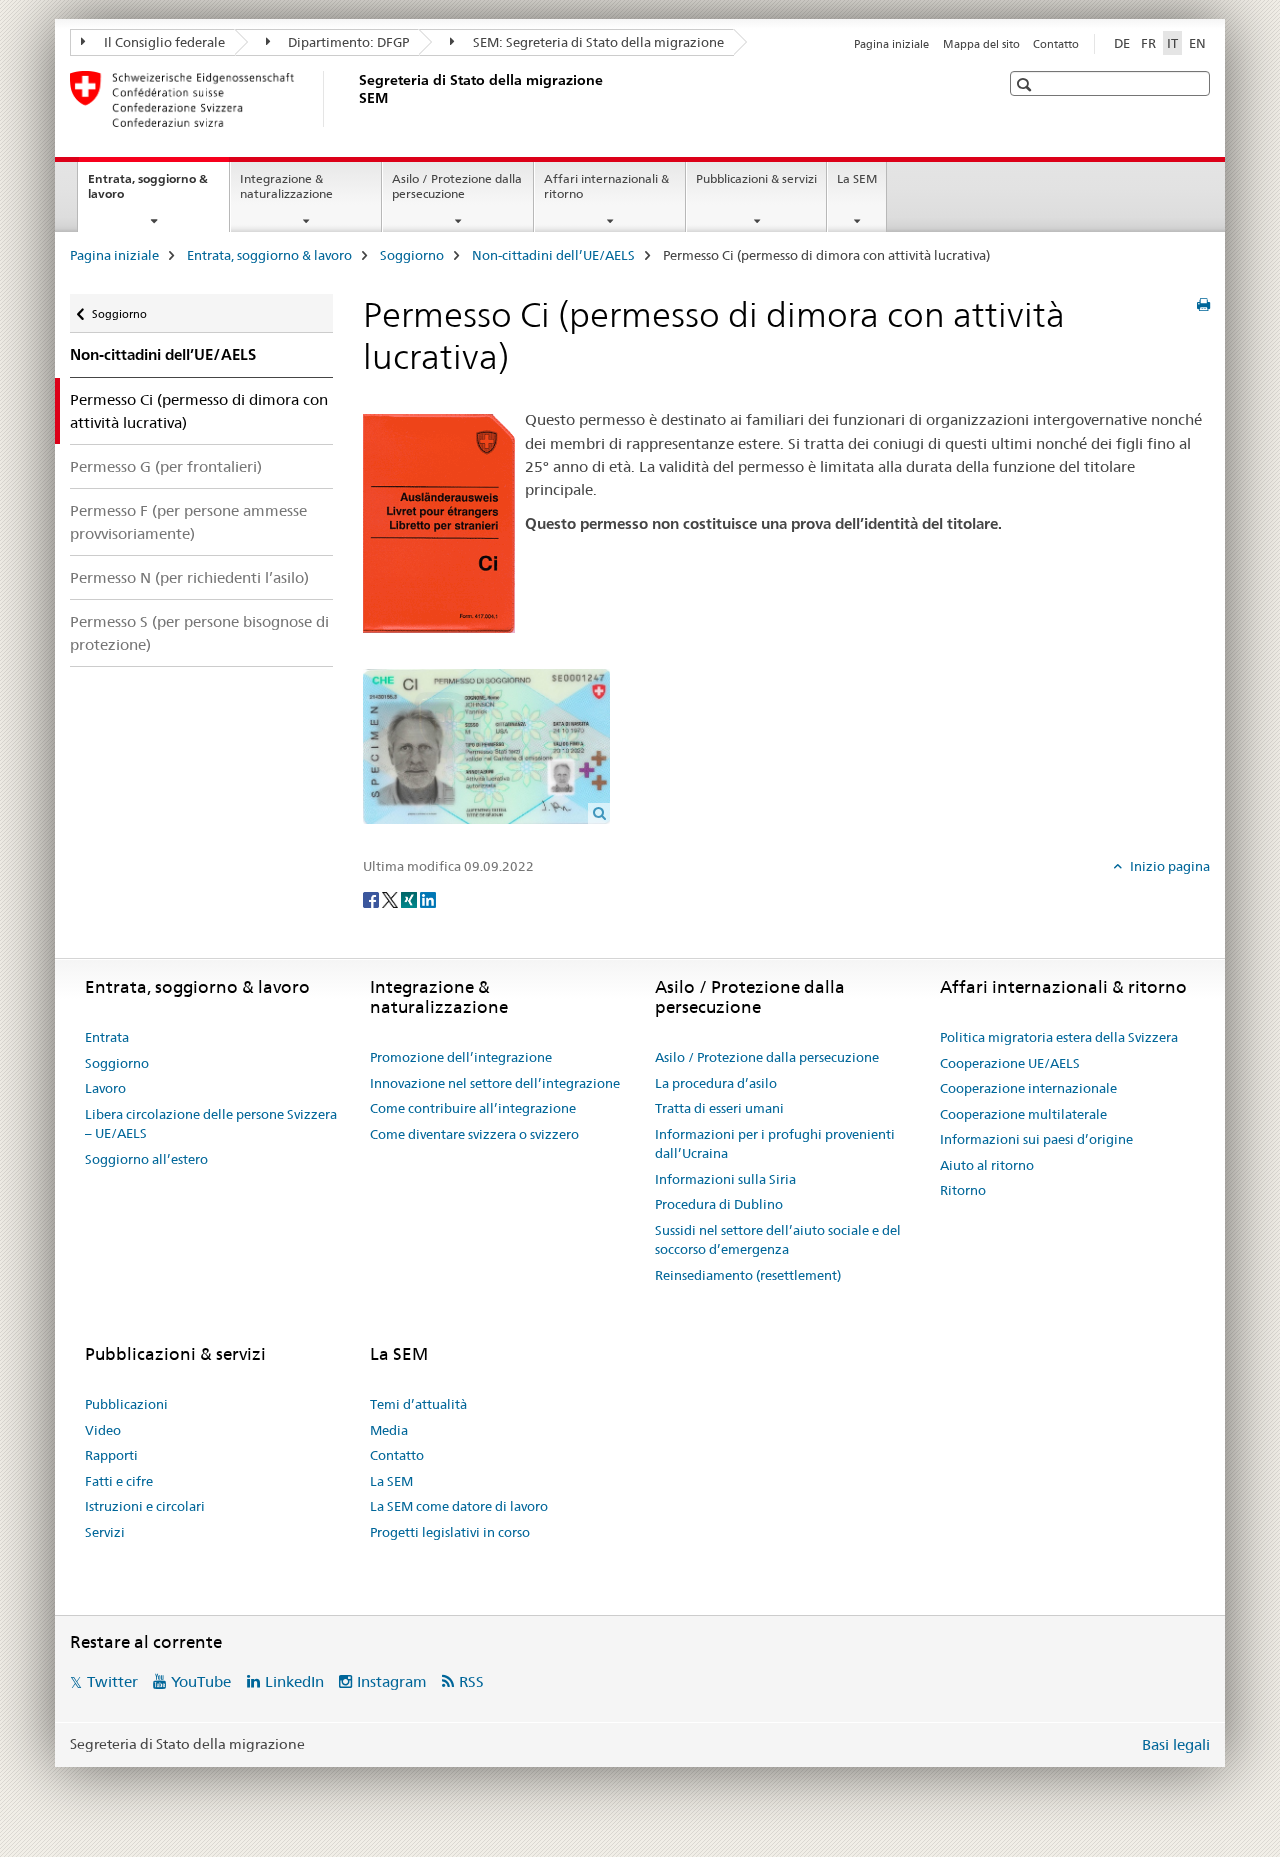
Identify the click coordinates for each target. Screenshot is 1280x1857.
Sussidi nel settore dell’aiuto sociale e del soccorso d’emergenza (778, 1240)
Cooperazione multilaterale (1023, 1114)
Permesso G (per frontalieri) (166, 466)
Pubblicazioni (126, 1404)
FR (1148, 43)
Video (103, 1430)
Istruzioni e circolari (145, 1506)
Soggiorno (412, 255)
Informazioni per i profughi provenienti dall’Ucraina (775, 1144)
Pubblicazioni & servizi (756, 178)
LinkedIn (294, 1681)
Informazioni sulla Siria (725, 1179)
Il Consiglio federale (163, 42)
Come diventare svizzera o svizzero (474, 1134)
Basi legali (1176, 1744)
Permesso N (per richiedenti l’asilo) (189, 577)
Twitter (112, 1681)
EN (1197, 43)
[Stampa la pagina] (1203, 305)
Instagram (392, 1681)
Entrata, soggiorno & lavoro (148, 193)
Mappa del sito (981, 44)
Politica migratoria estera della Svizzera (1059, 1037)
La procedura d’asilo (716, 1083)
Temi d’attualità (418, 1404)
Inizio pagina (1168, 866)
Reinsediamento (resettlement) (748, 1275)
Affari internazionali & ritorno (606, 186)
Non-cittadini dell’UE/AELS (553, 255)
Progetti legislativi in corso (450, 1532)
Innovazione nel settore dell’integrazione (495, 1083)
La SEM (857, 178)
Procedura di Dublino (719, 1204)
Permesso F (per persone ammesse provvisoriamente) (188, 522)
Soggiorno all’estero (146, 1159)
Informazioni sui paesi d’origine (1036, 1139)
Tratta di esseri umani (719, 1108)
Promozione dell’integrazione (461, 1057)
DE (1122, 43)
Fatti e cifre (119, 1481)
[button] (1026, 84)
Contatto (1056, 44)
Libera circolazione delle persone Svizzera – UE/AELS (211, 1124)
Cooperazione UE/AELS (1010, 1063)
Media (389, 1430)
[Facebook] (372, 899)
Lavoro (105, 1088)
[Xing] (410, 899)
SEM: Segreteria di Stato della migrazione (597, 42)
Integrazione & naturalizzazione (286, 186)
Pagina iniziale (891, 44)
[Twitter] (391, 899)
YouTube (201, 1681)
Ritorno (963, 1190)
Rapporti (111, 1455)
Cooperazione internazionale (1028, 1088)
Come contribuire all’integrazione (473, 1108)
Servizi (105, 1532)
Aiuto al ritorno (987, 1165)
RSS (471, 1681)
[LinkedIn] (428, 899)
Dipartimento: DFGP (347, 42)
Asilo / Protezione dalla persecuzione (457, 186)
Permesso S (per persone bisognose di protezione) (199, 633)
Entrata (107, 1037)
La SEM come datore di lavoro (459, 1506)
